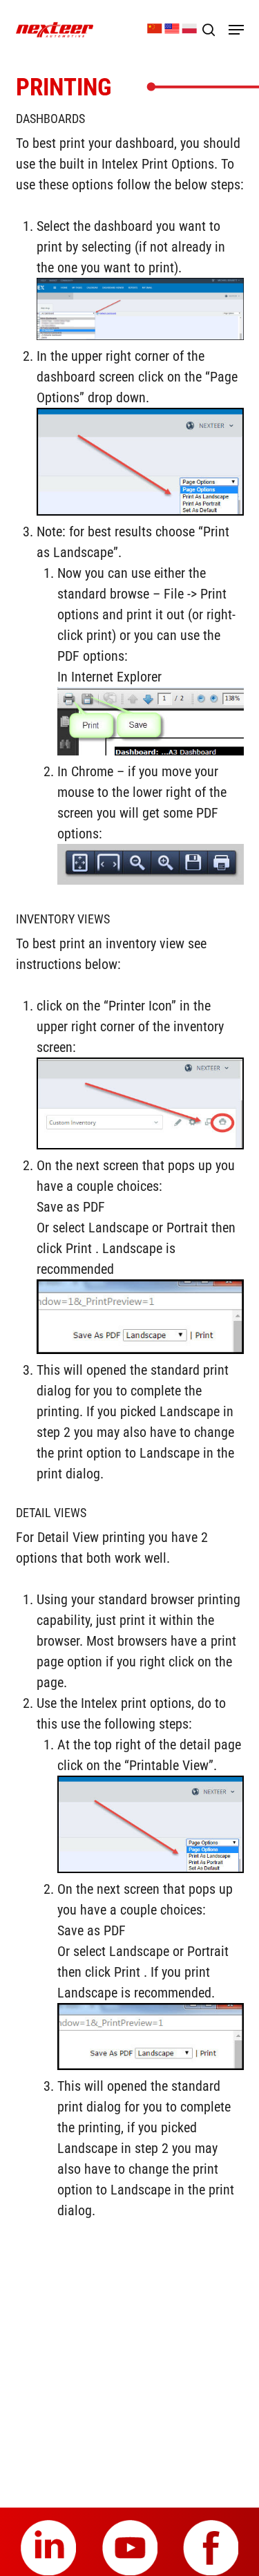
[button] (236, 30)
